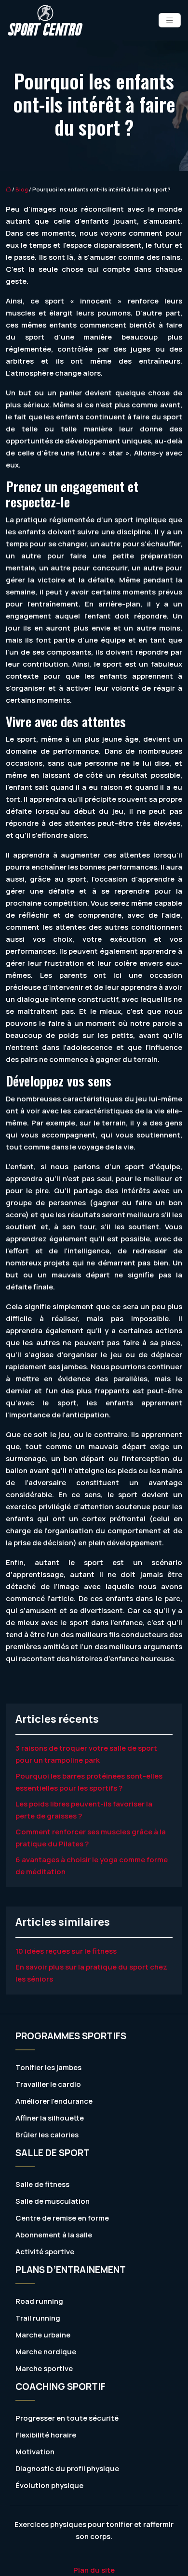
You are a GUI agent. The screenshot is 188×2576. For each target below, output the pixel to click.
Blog (22, 189)
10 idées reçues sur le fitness (66, 1951)
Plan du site (94, 2570)
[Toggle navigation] (170, 20)
